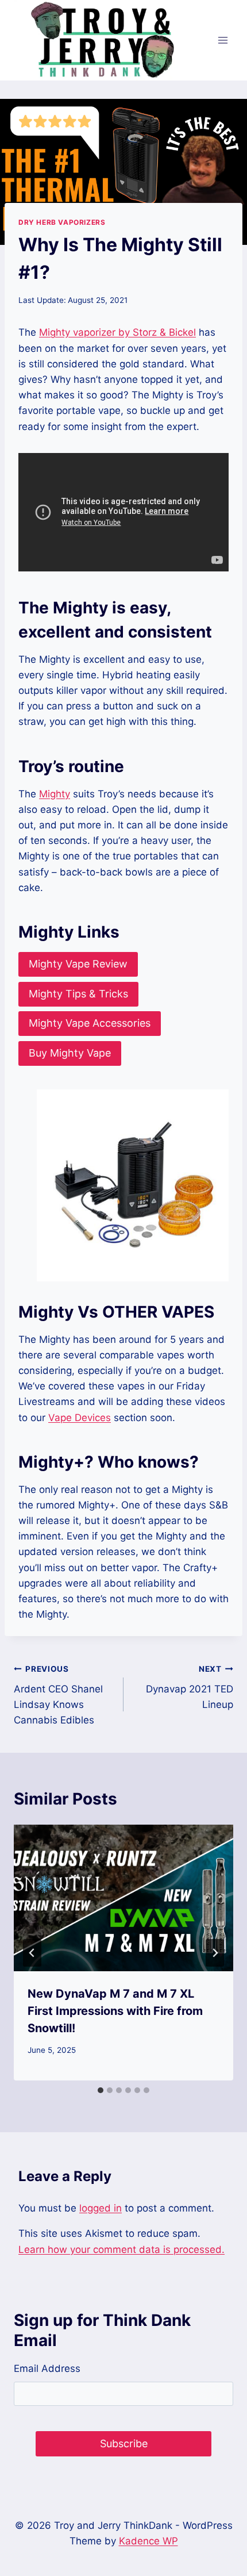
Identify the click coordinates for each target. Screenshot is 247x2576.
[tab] (101, 2090)
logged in (101, 2208)
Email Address (47, 2368)
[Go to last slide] (32, 1953)
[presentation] (123, 1898)
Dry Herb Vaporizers (62, 222)
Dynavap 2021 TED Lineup (190, 1687)
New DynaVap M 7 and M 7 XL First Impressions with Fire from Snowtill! (115, 2011)
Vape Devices (80, 1418)
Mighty (55, 794)
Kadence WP (148, 2541)
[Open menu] (223, 40)
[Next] (215, 1953)
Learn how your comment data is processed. (121, 2249)
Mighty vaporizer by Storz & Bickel (117, 332)
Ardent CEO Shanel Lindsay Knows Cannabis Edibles (58, 1695)
